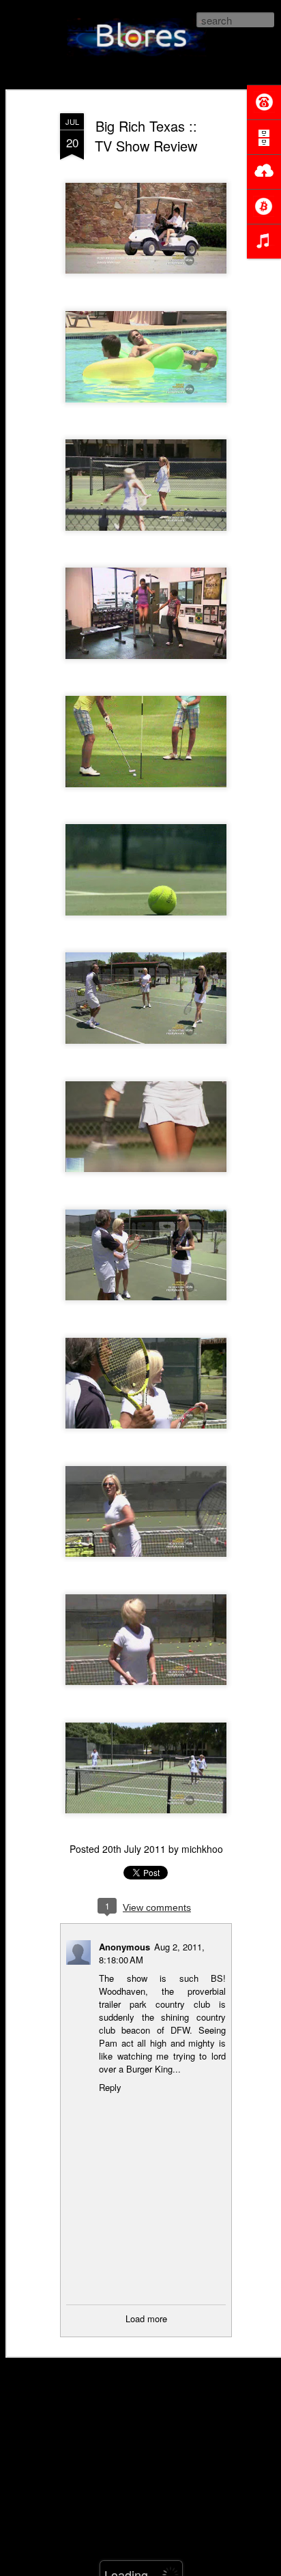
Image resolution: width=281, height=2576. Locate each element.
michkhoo (202, 1849)
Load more (146, 2318)
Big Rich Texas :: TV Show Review (146, 136)
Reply (110, 2087)
